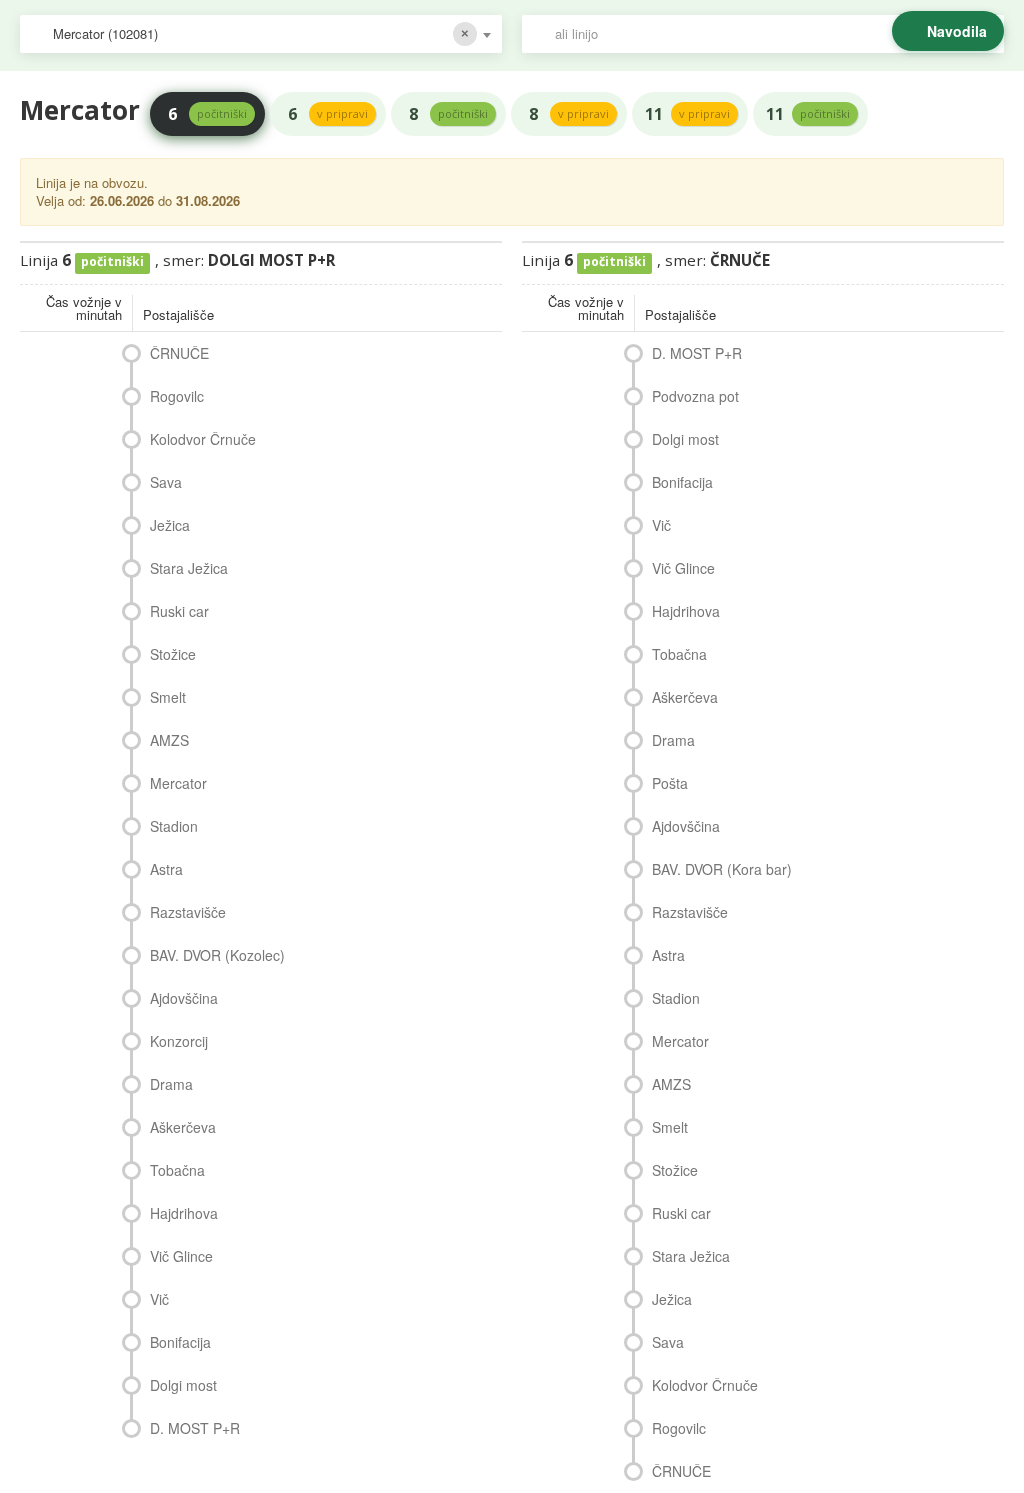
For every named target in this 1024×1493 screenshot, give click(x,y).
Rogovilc (177, 396)
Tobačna (177, 1170)
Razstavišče (188, 912)
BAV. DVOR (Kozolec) (217, 955)
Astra (166, 869)
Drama (171, 1084)
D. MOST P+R (195, 1428)
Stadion (174, 826)
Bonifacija (180, 1342)
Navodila (957, 31)
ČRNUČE (179, 353)
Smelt (168, 697)
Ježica (170, 525)
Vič (159, 1299)
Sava (166, 482)
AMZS (169, 740)
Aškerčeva (183, 1127)
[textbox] (773, 34)
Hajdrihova (184, 1213)
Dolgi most (183, 1385)
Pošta (670, 783)
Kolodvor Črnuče (203, 439)
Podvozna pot (695, 396)
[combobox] (261, 34)
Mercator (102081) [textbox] (105, 33)
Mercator (178, 783)
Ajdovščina (184, 998)
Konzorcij (179, 1041)
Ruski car (179, 611)
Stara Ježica (189, 568)
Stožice (173, 654)
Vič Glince (181, 1256)
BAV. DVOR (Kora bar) (722, 869)
